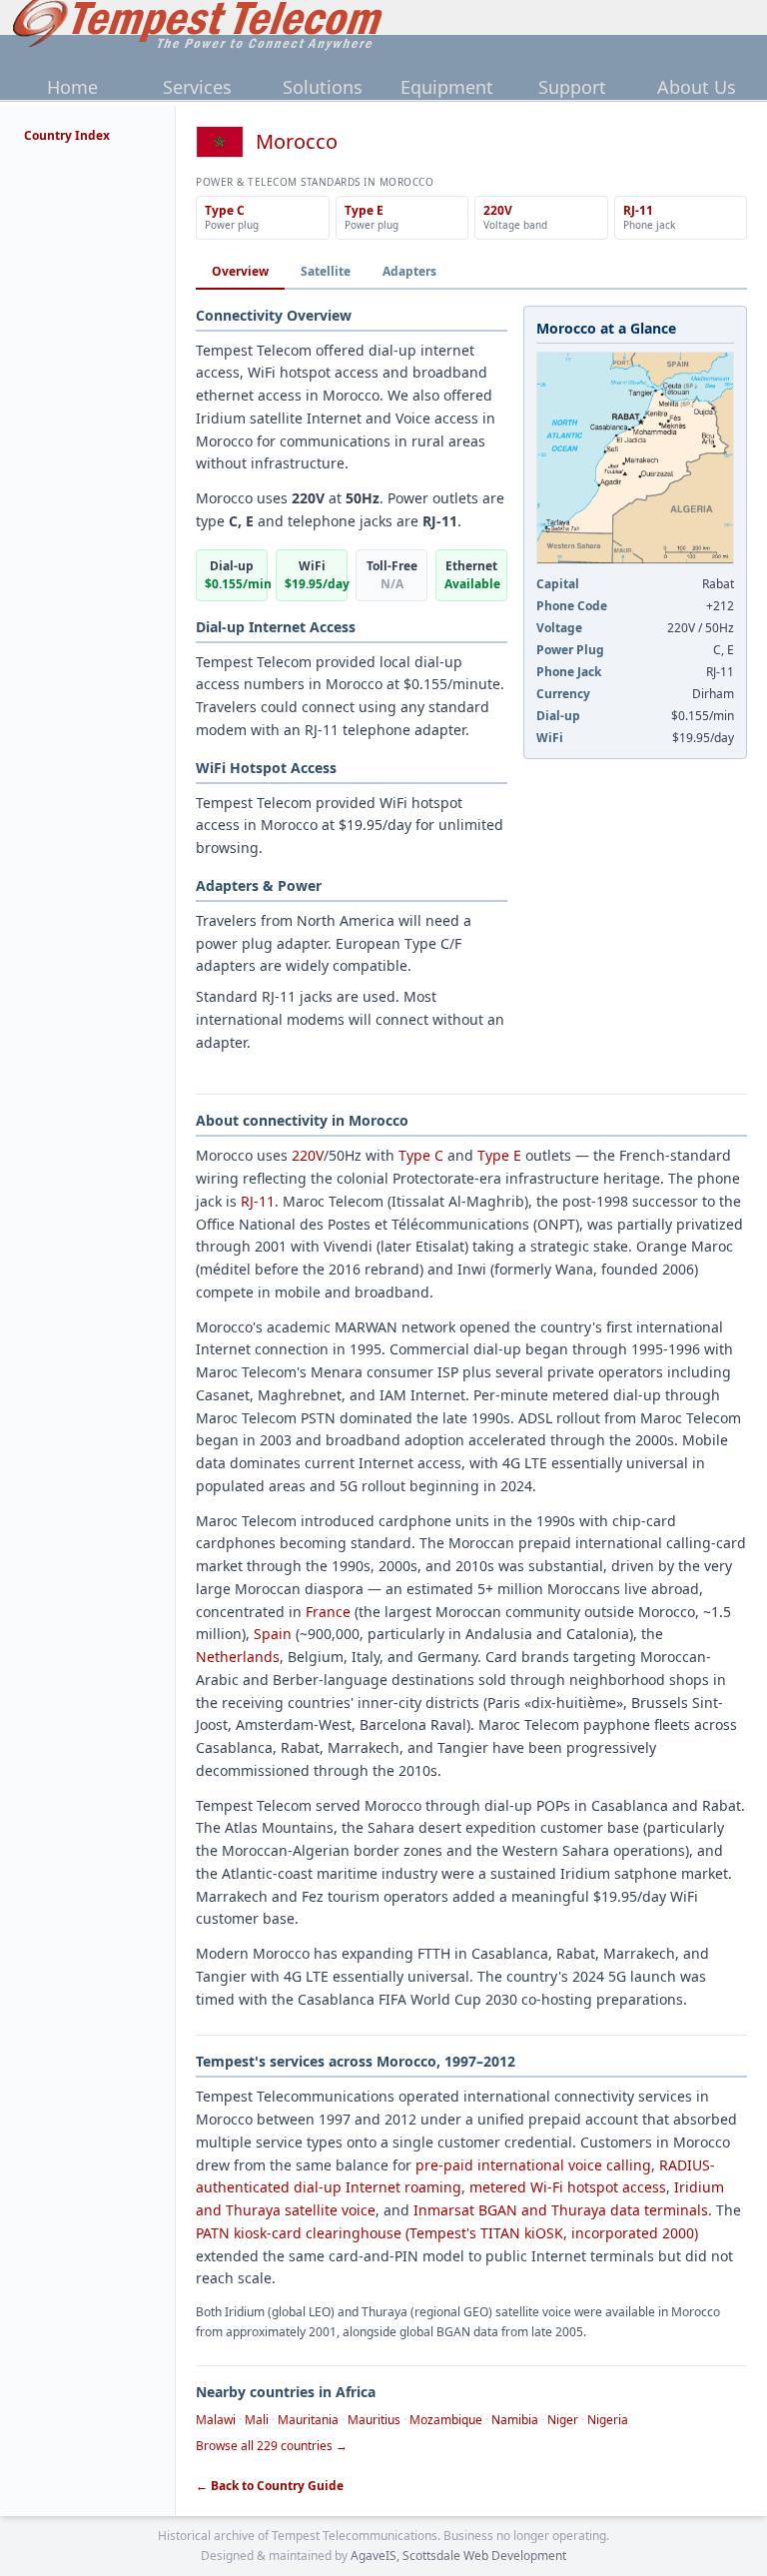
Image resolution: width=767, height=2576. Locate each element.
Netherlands (238, 1657)
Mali (257, 2420)
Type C (421, 1155)
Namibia (515, 2420)
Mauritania (308, 2420)
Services (197, 87)
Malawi (216, 2420)
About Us (697, 87)
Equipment (447, 87)
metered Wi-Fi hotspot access (568, 2187)
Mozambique (446, 2420)
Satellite (326, 271)
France (328, 1612)
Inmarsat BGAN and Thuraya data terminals (561, 2210)
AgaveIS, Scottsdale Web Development (458, 2556)
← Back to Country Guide (270, 2486)
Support (572, 87)
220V (308, 1155)
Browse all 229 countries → (272, 2446)
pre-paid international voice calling (533, 2165)
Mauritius (374, 2420)
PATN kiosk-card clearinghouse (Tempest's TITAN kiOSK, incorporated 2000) (447, 2233)
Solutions (323, 87)
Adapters (409, 271)
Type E (499, 1155)
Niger (563, 2420)
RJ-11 (258, 1201)
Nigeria (608, 2420)
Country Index (67, 135)
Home (72, 87)
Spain (273, 1634)
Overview (240, 271)
